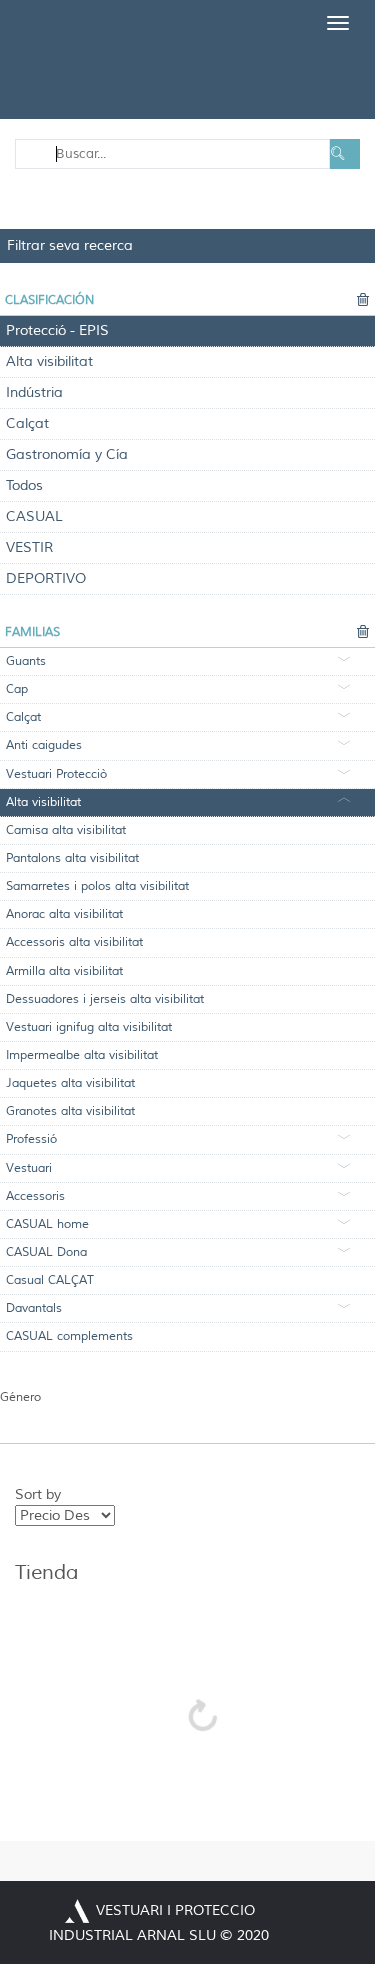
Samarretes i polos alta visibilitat (97, 886)
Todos (24, 485)
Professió (31, 1139)
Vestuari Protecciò (56, 774)
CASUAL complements (69, 1336)
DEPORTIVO (46, 578)
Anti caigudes (44, 745)
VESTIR (29, 547)
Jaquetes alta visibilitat (70, 1083)
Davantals (34, 1308)
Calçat (27, 423)
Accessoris (35, 1196)
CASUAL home (47, 1224)
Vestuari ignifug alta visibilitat (89, 1027)
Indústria (34, 392)
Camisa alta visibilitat (66, 830)
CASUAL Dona (46, 1252)
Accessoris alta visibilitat (74, 942)
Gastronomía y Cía (67, 454)
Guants (26, 661)
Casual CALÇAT (50, 1280)
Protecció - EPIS (57, 330)
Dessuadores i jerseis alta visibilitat (105, 999)
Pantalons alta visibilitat (72, 858)
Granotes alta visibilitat (70, 1111)
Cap (17, 689)
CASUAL (34, 516)
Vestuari (29, 1168)
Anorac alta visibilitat (64, 914)
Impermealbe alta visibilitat (82, 1055)
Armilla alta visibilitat (64, 971)
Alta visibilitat (49, 361)
